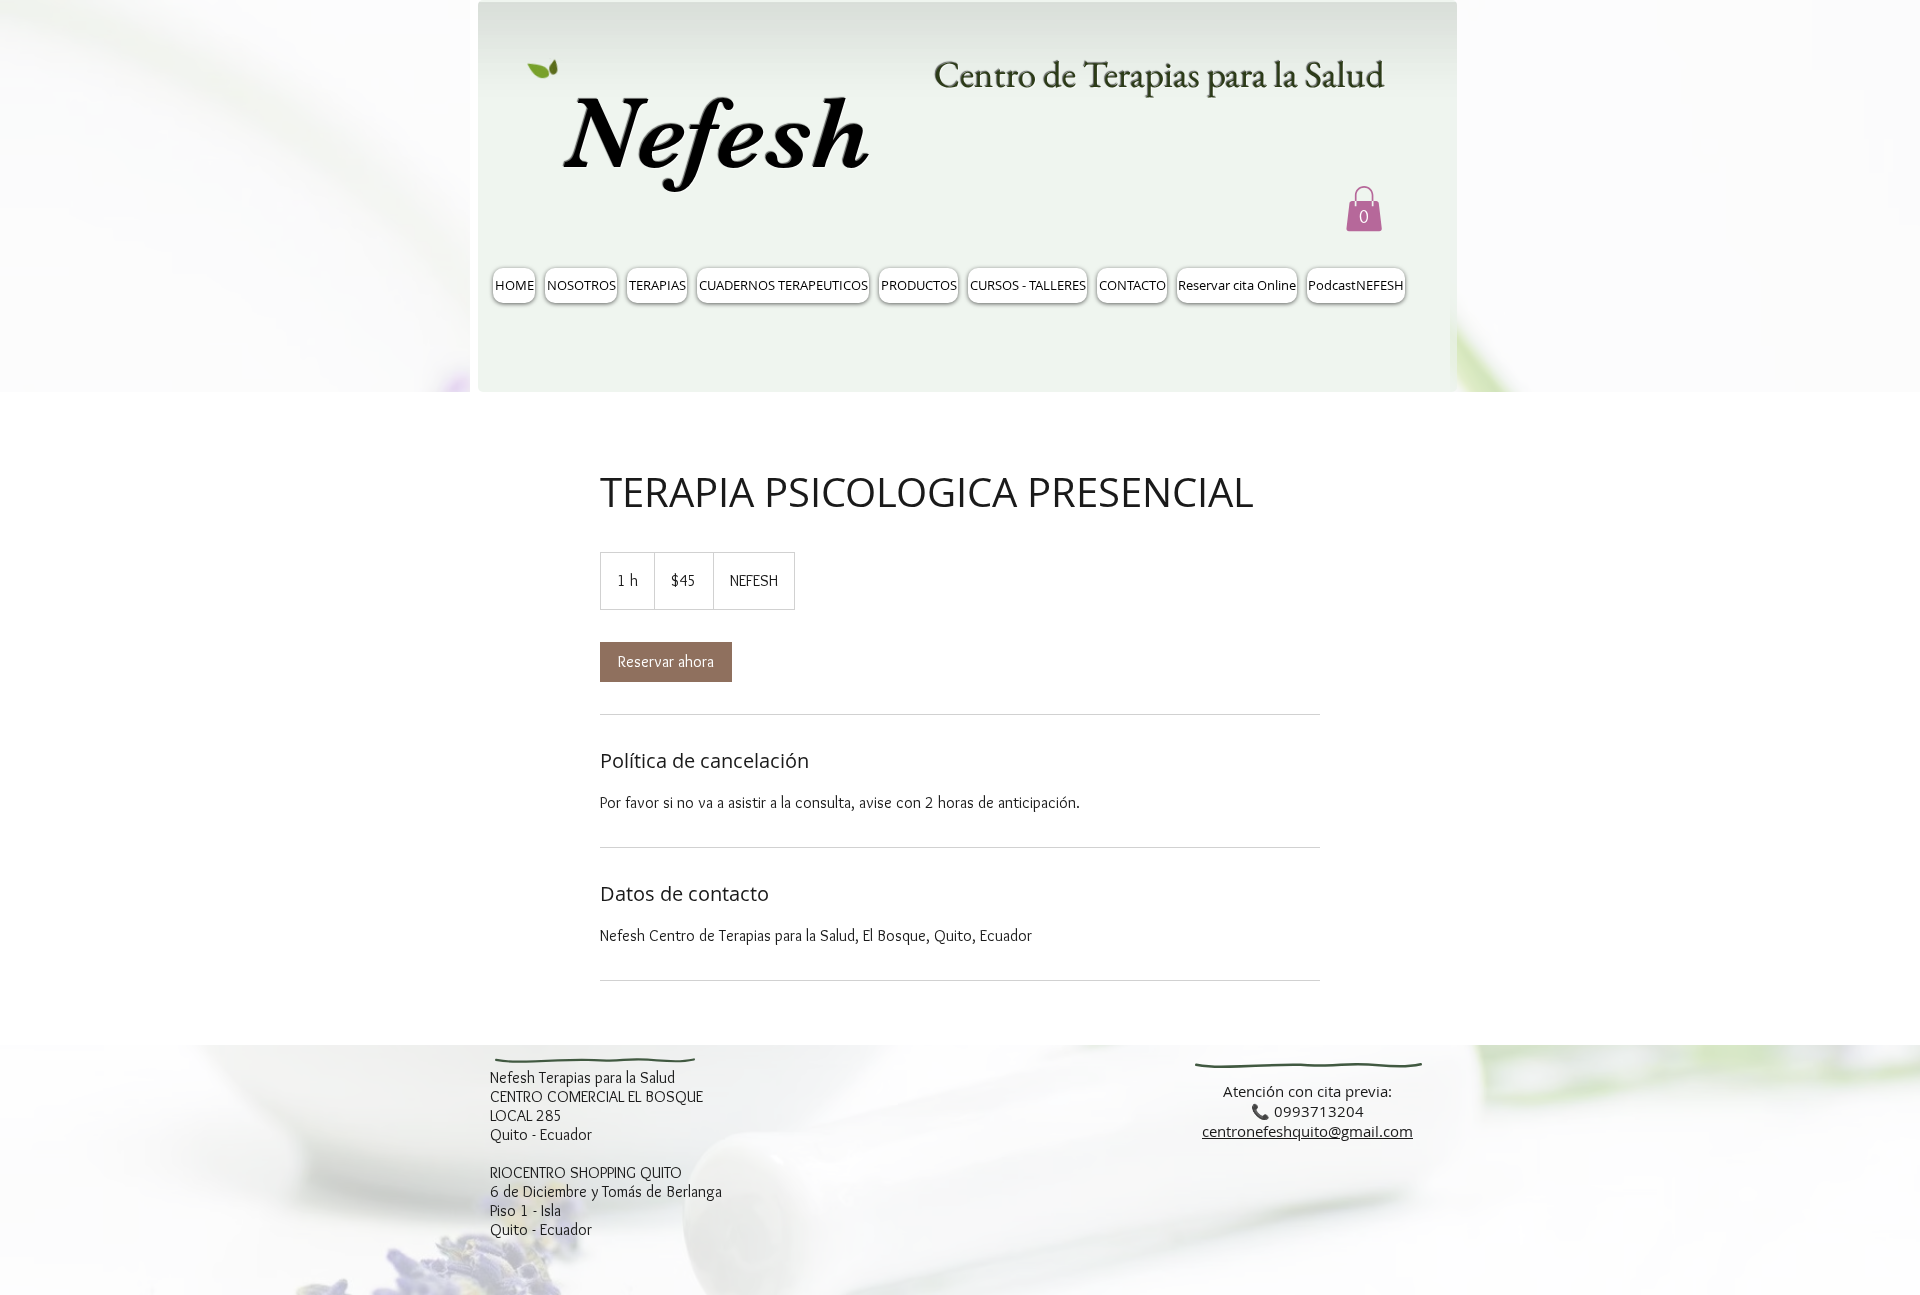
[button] (1364, 208)
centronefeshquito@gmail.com (1307, 1131)
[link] (666, 662)
